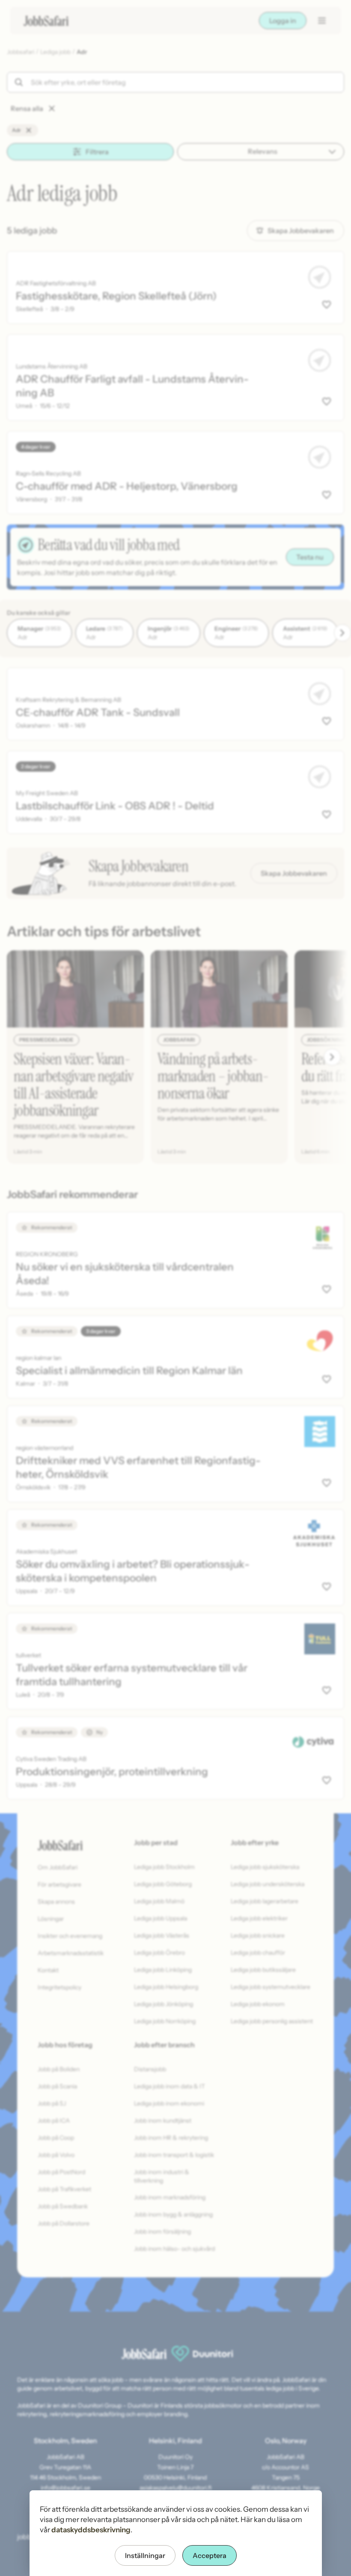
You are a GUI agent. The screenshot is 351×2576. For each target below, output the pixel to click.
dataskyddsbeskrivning (91, 2530)
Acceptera (210, 2555)
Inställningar (145, 2555)
